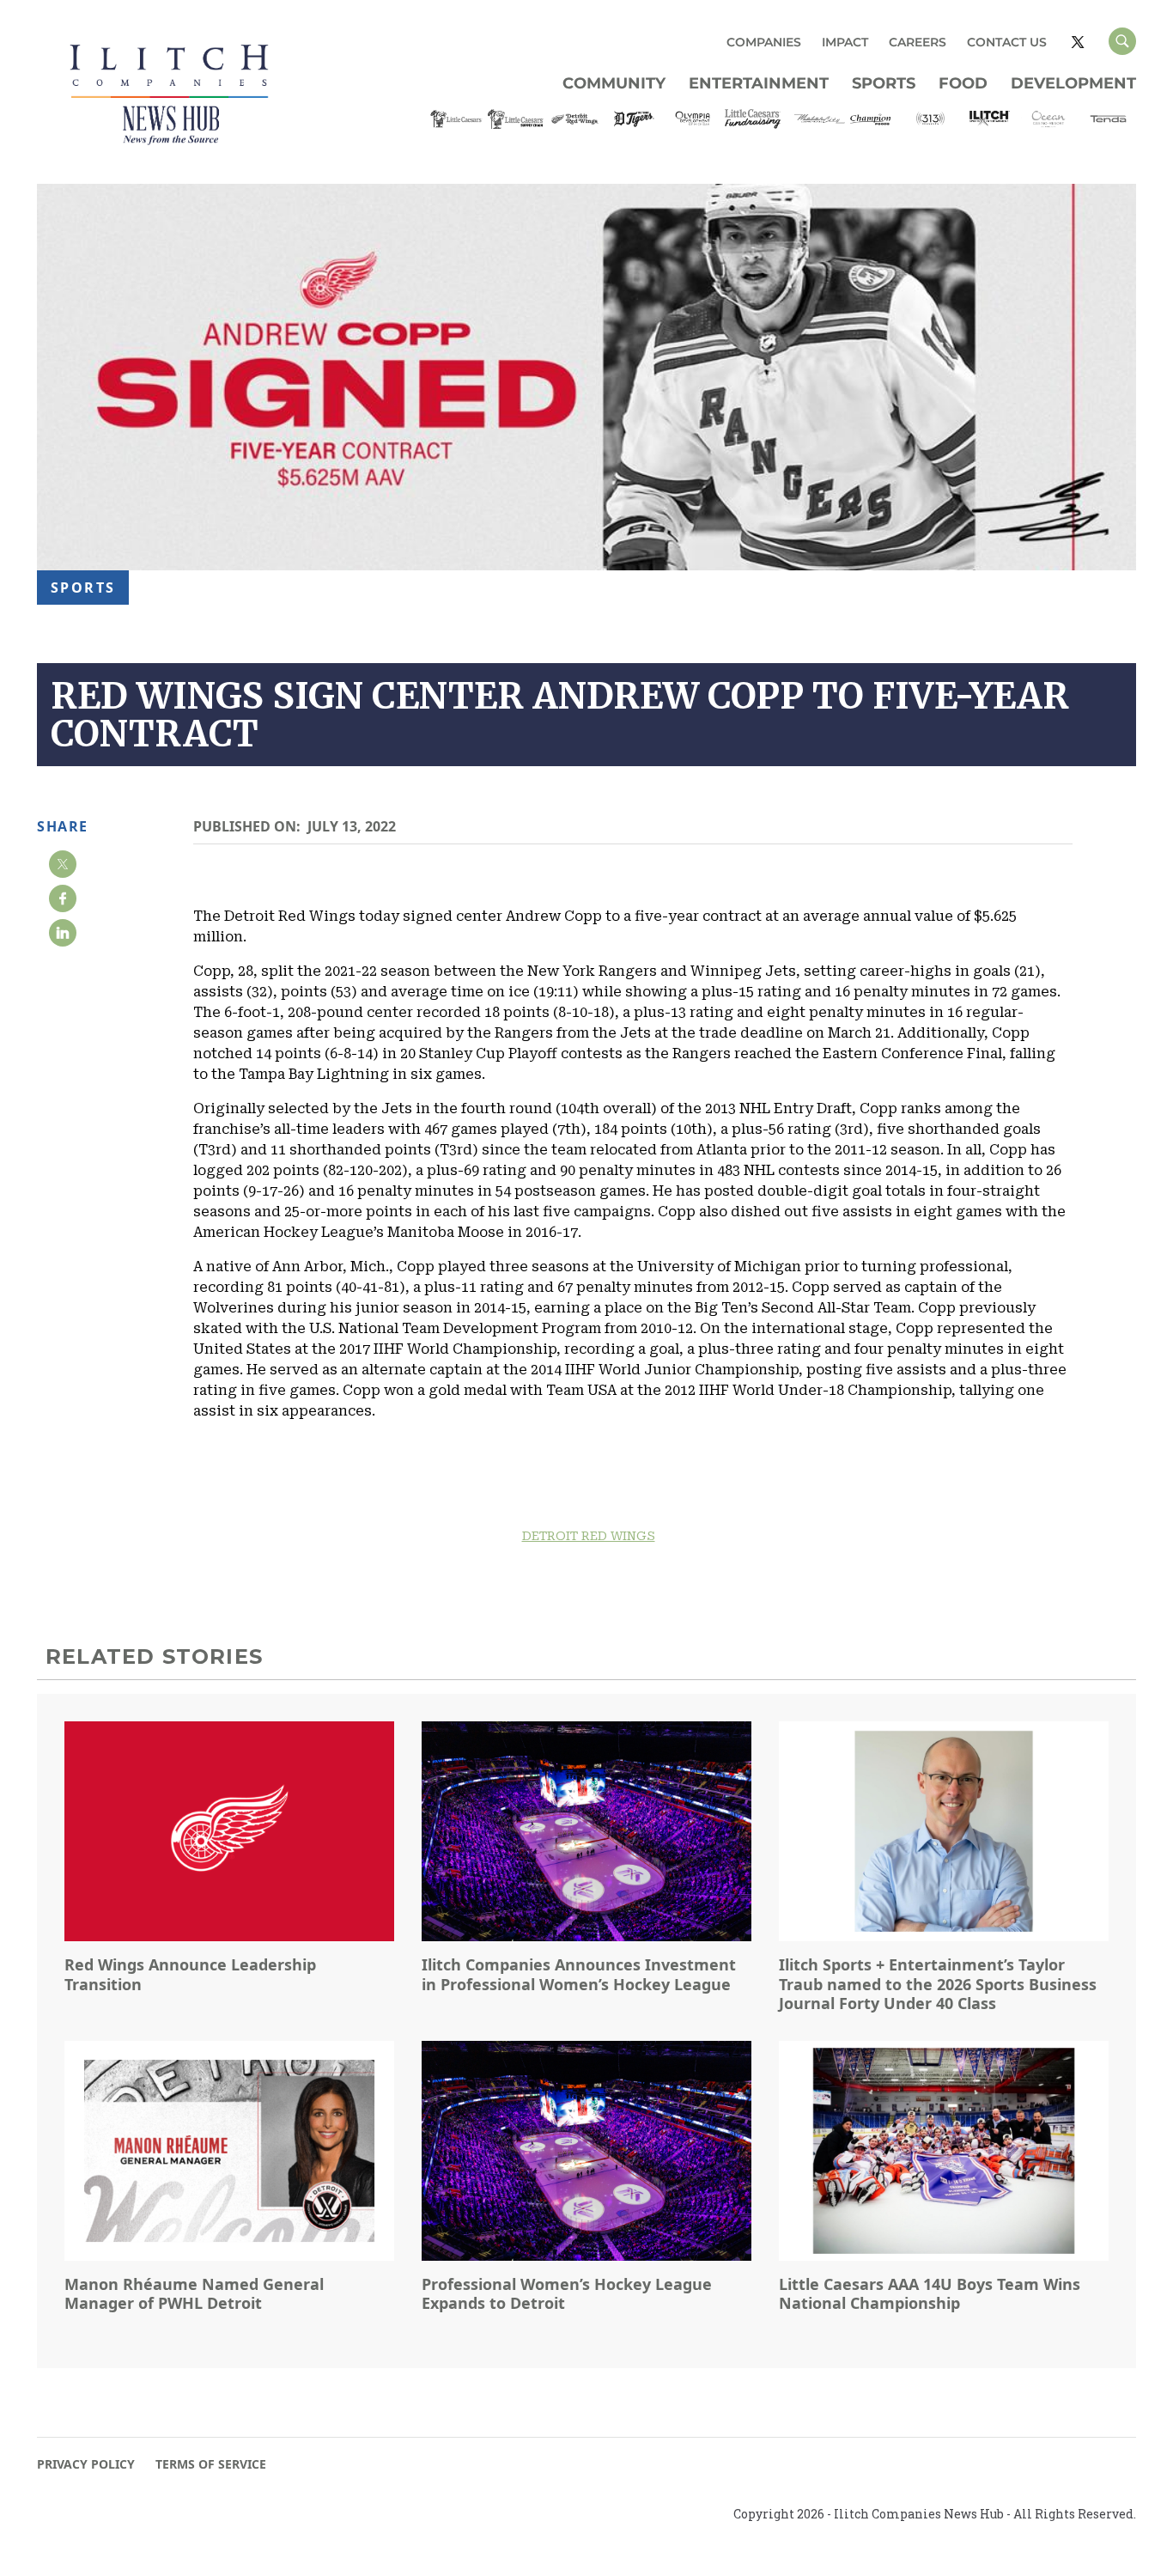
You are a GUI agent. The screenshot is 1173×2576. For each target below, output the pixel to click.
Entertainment (759, 83)
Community (614, 83)
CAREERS (918, 42)
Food (963, 83)
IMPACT (845, 42)
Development (1073, 83)
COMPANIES (764, 42)
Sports (884, 83)
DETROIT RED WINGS (589, 1536)
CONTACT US (1007, 42)
